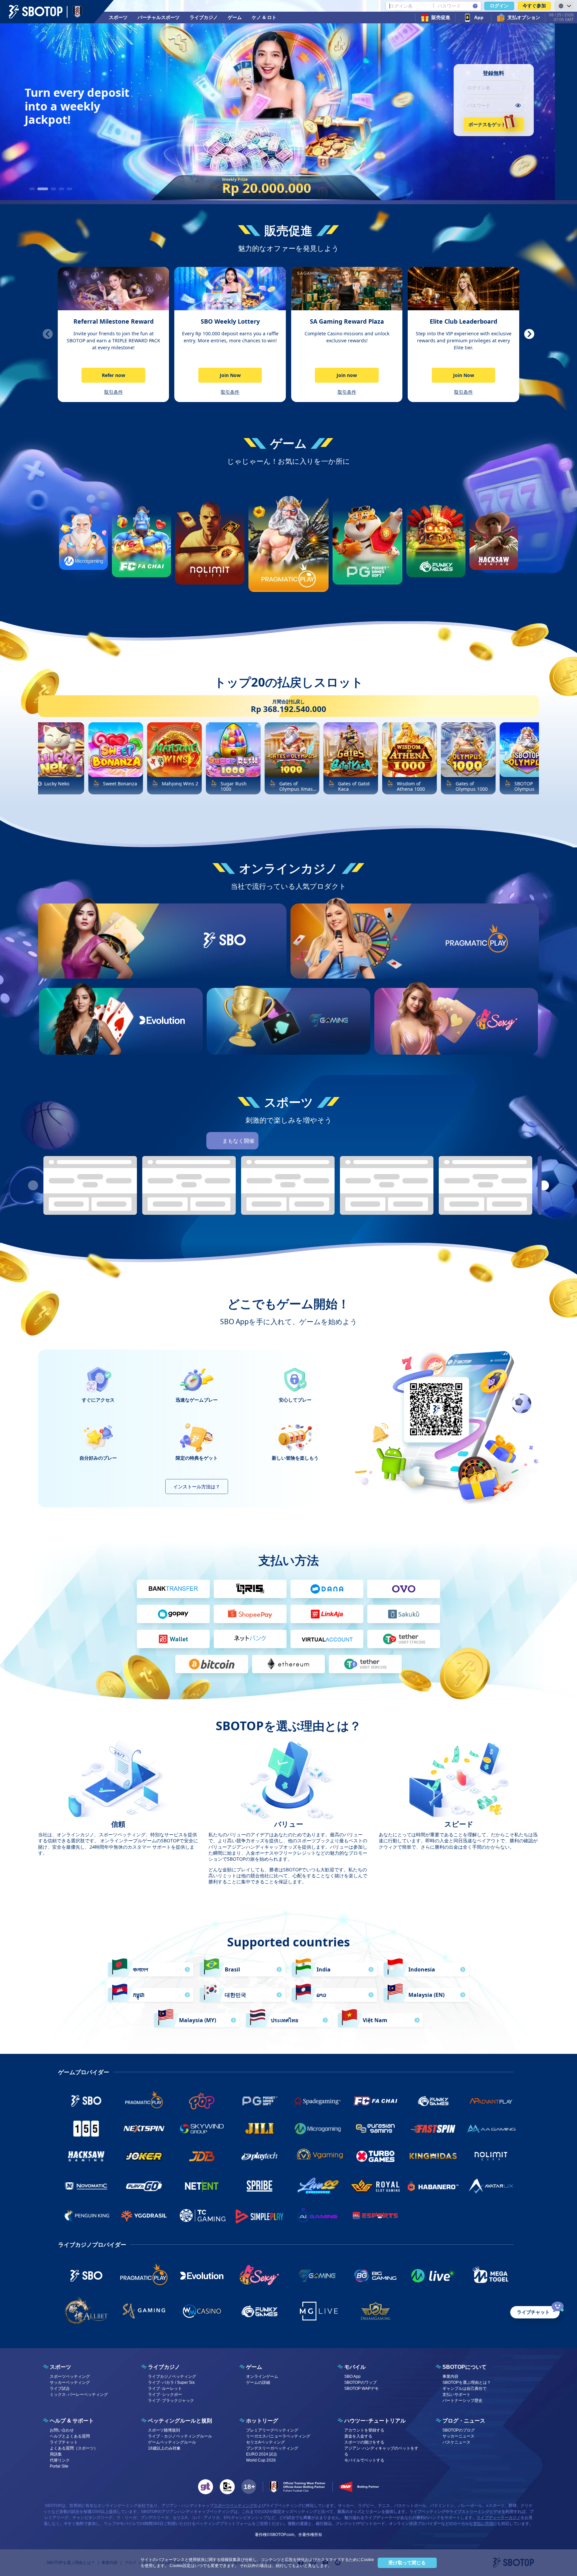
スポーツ (118, 17)
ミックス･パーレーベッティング (79, 2395)
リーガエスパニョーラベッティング (278, 2436)
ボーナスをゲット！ (490, 124)
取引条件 (114, 392)
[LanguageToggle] (564, 6)
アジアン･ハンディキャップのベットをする (381, 2451)
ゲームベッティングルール (172, 2442)
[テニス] (325, 1141)
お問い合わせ (62, 2430)
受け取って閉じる (407, 2563)
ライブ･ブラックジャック (171, 2401)
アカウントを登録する (364, 2430)
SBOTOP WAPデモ (361, 2388)
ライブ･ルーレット (165, 2388)
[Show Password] (518, 105)
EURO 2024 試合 (262, 2454)
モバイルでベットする (364, 2460)
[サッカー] (268, 1141)
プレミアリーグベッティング (272, 2430)
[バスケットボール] (287, 1141)
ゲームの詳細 (258, 2382)
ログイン (499, 6)
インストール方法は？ (197, 1487)
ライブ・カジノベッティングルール (180, 2436)
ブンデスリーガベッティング (272, 2448)
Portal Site (59, 2466)
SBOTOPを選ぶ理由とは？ (467, 2382)
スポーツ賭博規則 (164, 2430)
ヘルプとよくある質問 (70, 2436)
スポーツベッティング (70, 2376)
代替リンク (60, 2460)
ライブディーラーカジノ (499, 2518)
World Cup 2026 (261, 2460)
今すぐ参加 (534, 6)
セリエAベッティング (265, 2442)
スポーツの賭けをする (364, 2442)
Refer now (114, 375)
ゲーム (235, 17)
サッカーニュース (458, 2436)
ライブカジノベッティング (172, 2376)
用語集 (56, 2454)
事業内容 (450, 2376)
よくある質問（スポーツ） (74, 2448)
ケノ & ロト (264, 17)
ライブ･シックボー (165, 2395)
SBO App (352, 2376)
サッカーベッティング (70, 2382)
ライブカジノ (204, 17)
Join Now (230, 375)
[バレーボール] (343, 1141)
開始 (224, 964)
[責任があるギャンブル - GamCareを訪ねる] (227, 2487)
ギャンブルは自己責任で (464, 2388)
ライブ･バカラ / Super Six (171, 2382)
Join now (347, 375)
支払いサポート (456, 2395)
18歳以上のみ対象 (164, 2448)
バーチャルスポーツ (159, 17)
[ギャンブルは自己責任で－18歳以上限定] (249, 2487)
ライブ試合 (60, 2388)
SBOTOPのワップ (360, 2382)
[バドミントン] (362, 1141)
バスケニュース (456, 2442)
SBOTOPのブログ (459, 2430)
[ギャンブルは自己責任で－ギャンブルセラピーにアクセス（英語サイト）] (206, 2487)
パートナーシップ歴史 (462, 2401)
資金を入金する (358, 2436)
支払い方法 (483, 2524)
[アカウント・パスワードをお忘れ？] (475, 6)
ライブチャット (64, 2442)
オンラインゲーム (262, 2376)
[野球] (306, 1141)
